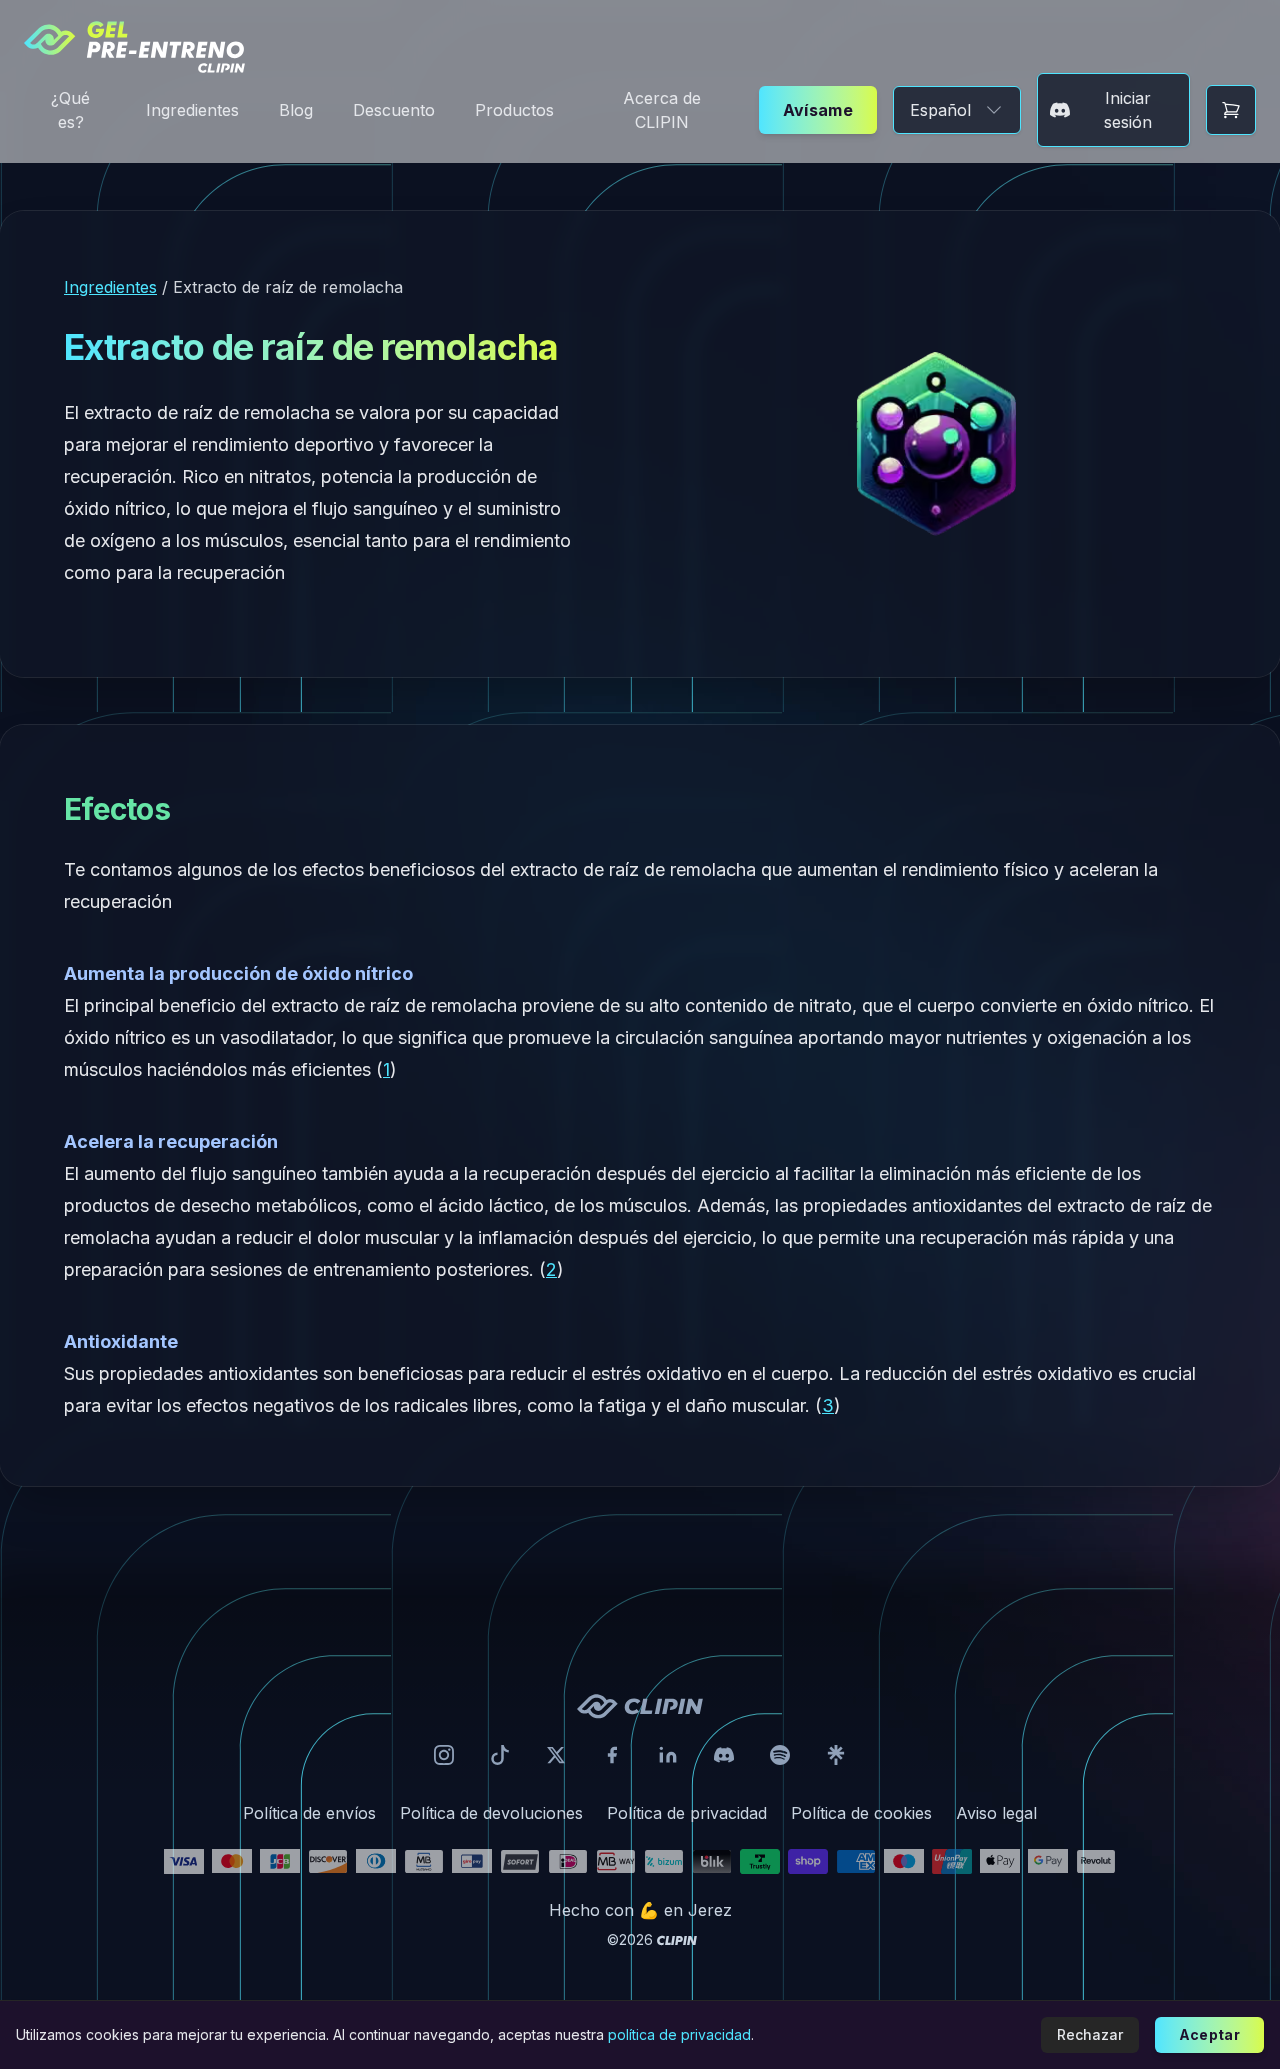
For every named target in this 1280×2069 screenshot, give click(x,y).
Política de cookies (861, 1813)
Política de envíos (309, 1813)
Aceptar (1209, 2034)
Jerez (710, 1910)
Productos (514, 110)
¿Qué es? (70, 110)
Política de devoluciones (491, 1813)
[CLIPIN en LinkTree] (836, 1755)
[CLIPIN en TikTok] (500, 1755)
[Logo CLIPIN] (640, 1706)
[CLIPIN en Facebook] (612, 1755)
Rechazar (1090, 2034)
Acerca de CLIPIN (662, 110)
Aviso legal (996, 1813)
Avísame (818, 110)
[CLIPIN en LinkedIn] (668, 1755)
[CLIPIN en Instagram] (444, 1755)
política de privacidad (679, 2034)
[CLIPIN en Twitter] (556, 1755)
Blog (296, 110)
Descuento (394, 110)
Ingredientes (192, 110)
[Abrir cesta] (1231, 110)
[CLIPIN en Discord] (724, 1755)
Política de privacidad (687, 1813)
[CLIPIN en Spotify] (780, 1755)
